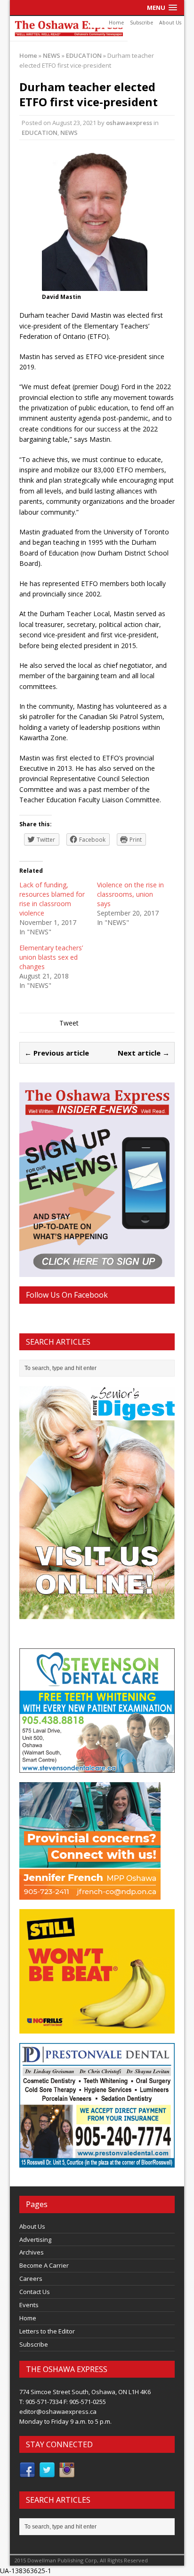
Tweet (69, 1023)
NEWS (52, 55)
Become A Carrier (44, 2265)
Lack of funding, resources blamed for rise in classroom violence (52, 899)
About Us (170, 23)
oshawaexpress (129, 123)
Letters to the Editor (47, 2331)
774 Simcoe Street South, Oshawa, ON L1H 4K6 (85, 2392)
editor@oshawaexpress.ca (58, 2412)
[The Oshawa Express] (97, 29)
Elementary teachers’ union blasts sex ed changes (51, 957)
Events (29, 2305)
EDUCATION (40, 133)
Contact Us (35, 2292)
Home (116, 23)
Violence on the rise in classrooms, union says (130, 894)
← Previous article (57, 1053)
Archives (32, 2252)
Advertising (35, 2239)
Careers (31, 2278)
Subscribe (141, 23)
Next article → (144, 1053)
